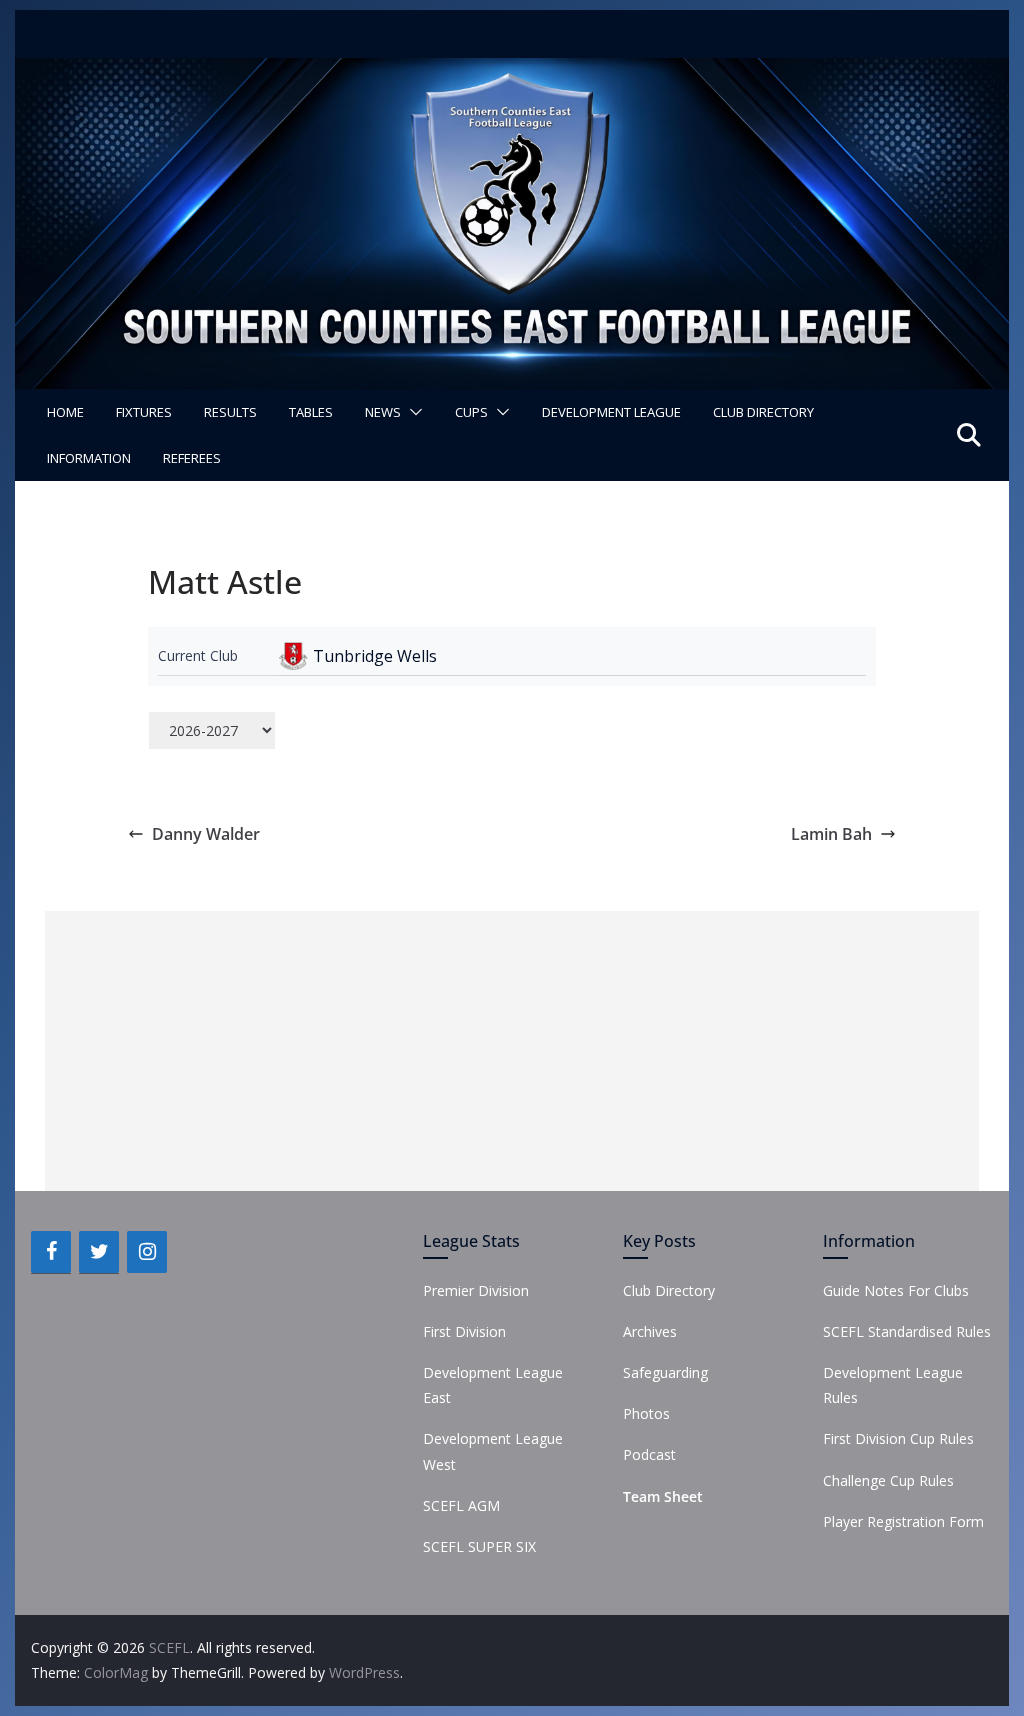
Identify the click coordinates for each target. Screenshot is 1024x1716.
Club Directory (763, 412)
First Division (464, 1331)
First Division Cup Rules (898, 1438)
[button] (412, 412)
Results (230, 412)
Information (89, 458)
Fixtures (144, 412)
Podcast (649, 1454)
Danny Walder (206, 834)
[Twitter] (99, 1252)
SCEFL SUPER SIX (479, 1546)
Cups (471, 412)
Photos (646, 1413)
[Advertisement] (512, 1051)
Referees (192, 458)
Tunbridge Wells (375, 656)
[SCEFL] (511, 72)
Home (65, 412)
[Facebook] (51, 1252)
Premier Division (476, 1290)
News (383, 412)
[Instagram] (147, 1252)
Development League (611, 412)
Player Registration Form (903, 1521)
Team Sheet (663, 1496)
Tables (311, 412)
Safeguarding (665, 1372)
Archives (650, 1331)
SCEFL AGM (461, 1505)
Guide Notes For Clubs (896, 1290)
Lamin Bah (831, 834)
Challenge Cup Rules (888, 1480)
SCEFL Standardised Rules (907, 1331)
